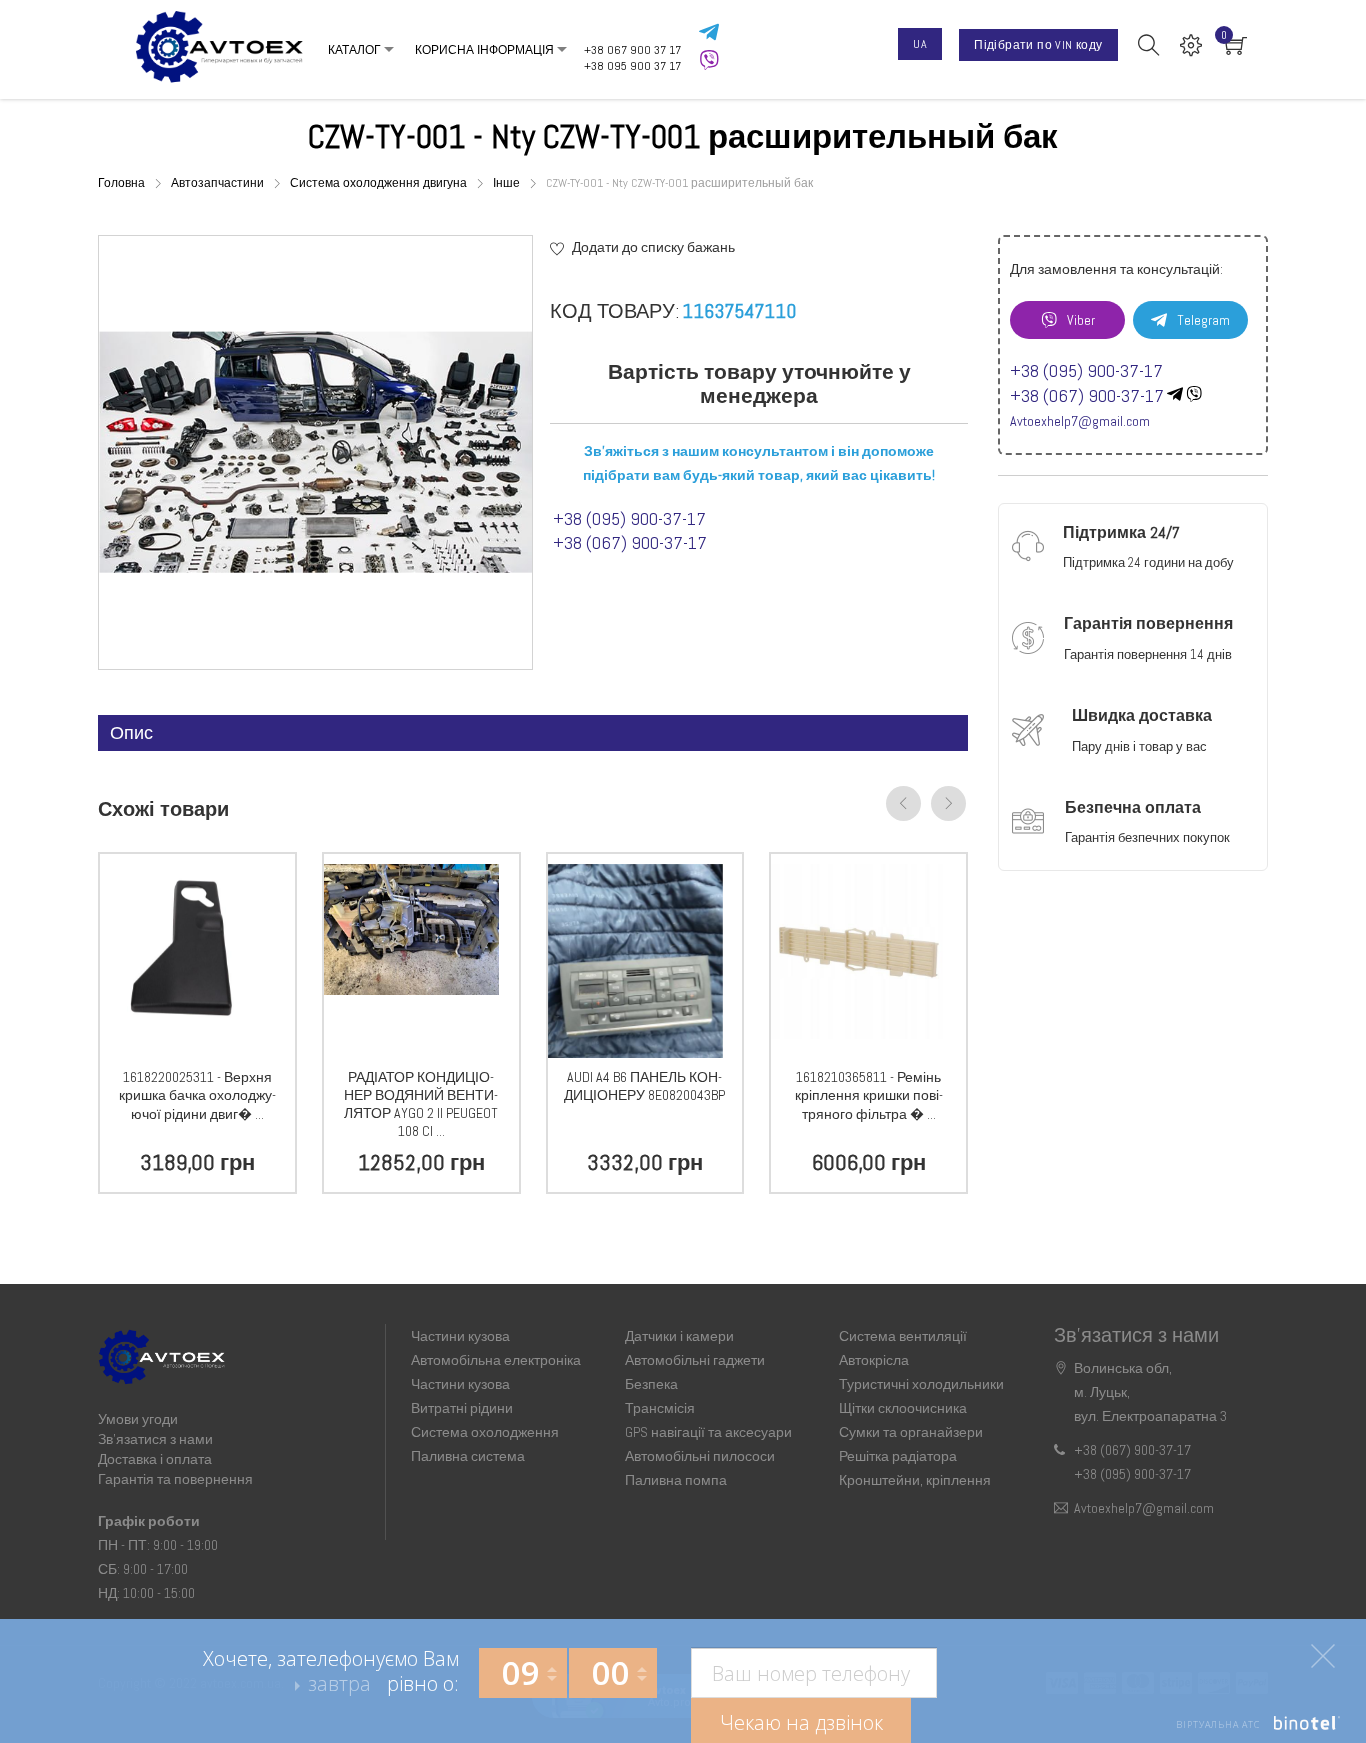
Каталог (354, 27)
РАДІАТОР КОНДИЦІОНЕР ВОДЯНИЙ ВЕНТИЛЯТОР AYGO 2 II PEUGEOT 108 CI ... (421, 1104)
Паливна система (468, 1456)
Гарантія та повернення (175, 1479)
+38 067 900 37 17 (632, 50)
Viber (1081, 320)
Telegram (1203, 320)
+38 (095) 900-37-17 (629, 518)
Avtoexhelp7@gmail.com (1080, 421)
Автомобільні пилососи (700, 1456)
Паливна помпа (676, 1480)
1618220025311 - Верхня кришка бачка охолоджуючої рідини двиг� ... (197, 1095)
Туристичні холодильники (921, 1384)
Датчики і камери (679, 1336)
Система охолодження (485, 1432)
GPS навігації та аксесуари (708, 1432)
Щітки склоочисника (903, 1408)
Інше (508, 183)
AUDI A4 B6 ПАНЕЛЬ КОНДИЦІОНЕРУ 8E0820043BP (644, 1086)
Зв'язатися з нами (155, 1439)
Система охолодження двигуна (380, 183)
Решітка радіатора (898, 1456)
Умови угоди (138, 1419)
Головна (123, 183)
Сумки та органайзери (911, 1432)
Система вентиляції (903, 1336)
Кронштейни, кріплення (915, 1480)
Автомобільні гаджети (695, 1360)
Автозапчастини (219, 183)
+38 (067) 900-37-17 (630, 542)
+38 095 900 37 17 (632, 66)
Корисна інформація (397, 73)
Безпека (651, 1384)
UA (920, 44)
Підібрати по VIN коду (1038, 45)
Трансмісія (660, 1408)
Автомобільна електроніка (496, 1360)
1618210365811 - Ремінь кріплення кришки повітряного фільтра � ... (869, 1095)
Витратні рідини (462, 1408)
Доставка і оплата (155, 1459)
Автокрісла (874, 1360)
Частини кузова (460, 1336)
